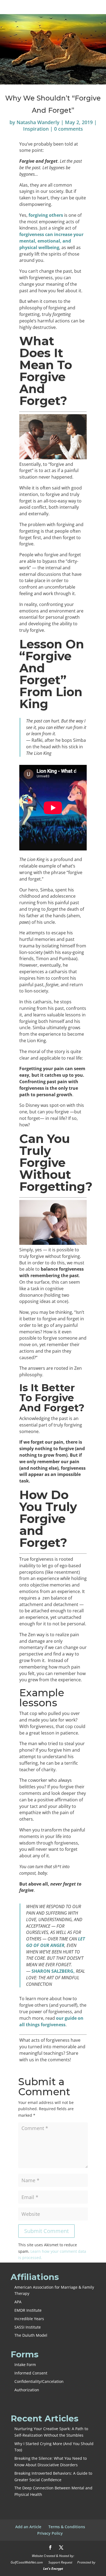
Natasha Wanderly (38, 122)
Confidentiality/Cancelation (39, 2381)
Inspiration (36, 129)
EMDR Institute (28, 2310)
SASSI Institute (28, 2327)
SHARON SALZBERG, (53, 1971)
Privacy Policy (50, 2533)
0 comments (68, 129)
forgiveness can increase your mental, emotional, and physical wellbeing (51, 241)
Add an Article (28, 2527)
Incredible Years (29, 2319)
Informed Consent (31, 2373)
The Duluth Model (31, 2335)
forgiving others (46, 215)
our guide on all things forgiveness (51, 2021)
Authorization (27, 2390)
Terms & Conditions (67, 2527)
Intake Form (25, 2365)
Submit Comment (46, 2231)
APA (18, 2302)
